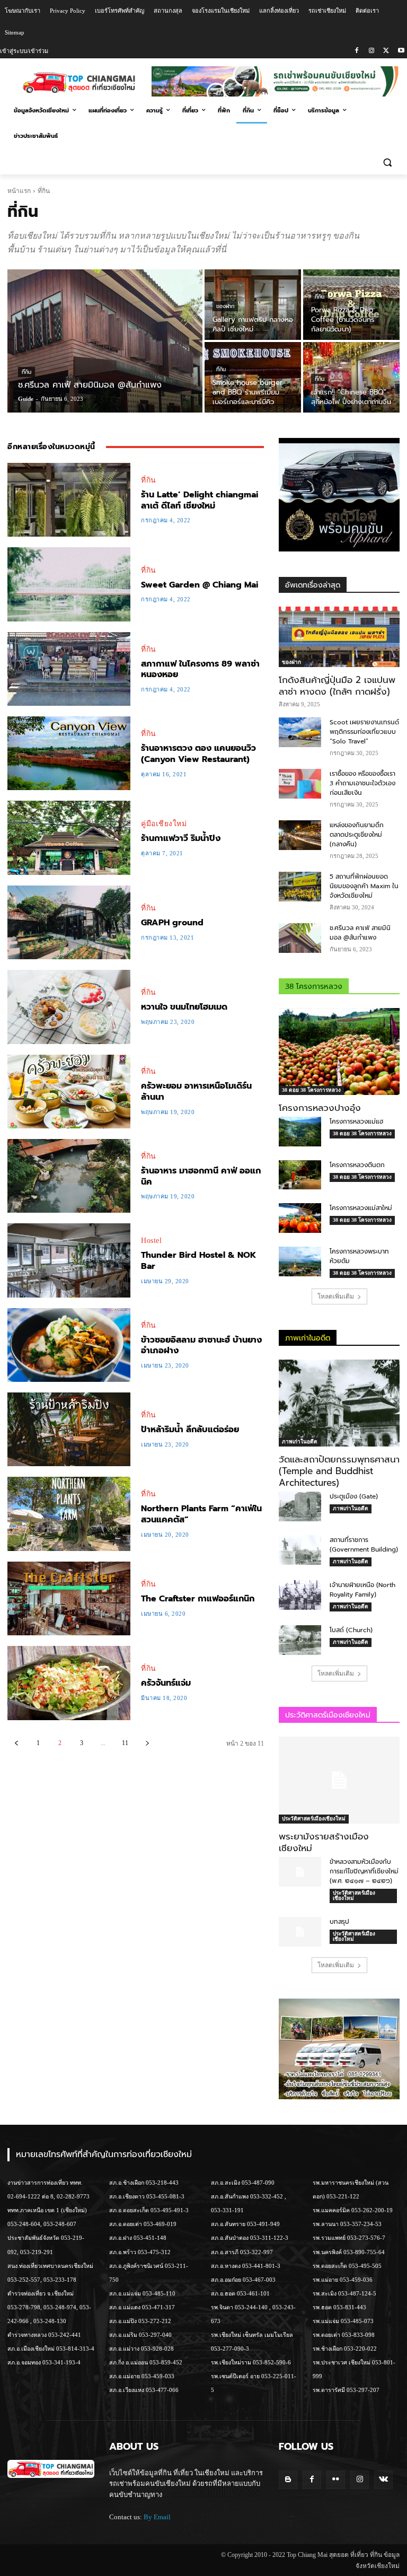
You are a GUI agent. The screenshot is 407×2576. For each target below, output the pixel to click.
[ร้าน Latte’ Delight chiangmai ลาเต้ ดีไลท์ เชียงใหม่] (69, 500)
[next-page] (147, 1743)
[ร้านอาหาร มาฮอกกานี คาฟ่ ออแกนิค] (69, 1176)
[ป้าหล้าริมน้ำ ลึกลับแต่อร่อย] (69, 1429)
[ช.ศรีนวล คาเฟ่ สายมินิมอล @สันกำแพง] (105, 341)
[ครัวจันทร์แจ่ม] (69, 1683)
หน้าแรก (19, 191)
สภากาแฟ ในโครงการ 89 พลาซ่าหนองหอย (200, 669)
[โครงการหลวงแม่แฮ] (300, 1132)
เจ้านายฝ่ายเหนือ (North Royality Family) (362, 1590)
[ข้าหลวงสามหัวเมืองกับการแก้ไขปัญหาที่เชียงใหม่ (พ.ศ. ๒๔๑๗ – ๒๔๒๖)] (300, 1872)
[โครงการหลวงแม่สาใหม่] (300, 1218)
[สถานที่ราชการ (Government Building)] (300, 1550)
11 (125, 1743)
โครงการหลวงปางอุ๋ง (320, 1108)
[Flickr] (336, 2480)
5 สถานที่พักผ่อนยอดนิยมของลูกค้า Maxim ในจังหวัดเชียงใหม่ (364, 886)
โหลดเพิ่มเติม (336, 1296)
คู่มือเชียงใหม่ (164, 824)
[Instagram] (372, 51)
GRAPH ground (172, 923)
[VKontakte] (383, 2480)
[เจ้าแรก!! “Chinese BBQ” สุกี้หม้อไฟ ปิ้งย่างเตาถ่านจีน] (351, 377)
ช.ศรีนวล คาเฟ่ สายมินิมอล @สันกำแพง (360, 933)
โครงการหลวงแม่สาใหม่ (361, 1208)
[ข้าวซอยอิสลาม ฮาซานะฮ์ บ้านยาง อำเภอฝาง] (69, 1345)
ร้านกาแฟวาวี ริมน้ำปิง (181, 838)
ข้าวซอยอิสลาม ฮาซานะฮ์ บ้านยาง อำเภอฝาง (201, 1346)
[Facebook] (357, 51)
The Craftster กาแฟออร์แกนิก (198, 1599)
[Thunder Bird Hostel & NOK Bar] (69, 1260)
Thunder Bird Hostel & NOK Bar (198, 1261)
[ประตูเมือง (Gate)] (300, 1506)
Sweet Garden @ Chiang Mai (200, 585)
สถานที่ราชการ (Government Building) (364, 1545)
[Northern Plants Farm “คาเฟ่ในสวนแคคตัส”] (69, 1514)
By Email (157, 2517)
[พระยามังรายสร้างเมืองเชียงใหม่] (339, 1780)
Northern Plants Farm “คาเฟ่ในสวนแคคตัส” (201, 1514)
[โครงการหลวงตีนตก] (300, 1175)
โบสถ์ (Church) (351, 1630)
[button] (387, 162)
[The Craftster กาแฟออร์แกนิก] (69, 1598)
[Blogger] (288, 2480)
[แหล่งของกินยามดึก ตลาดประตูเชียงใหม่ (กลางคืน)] (300, 835)
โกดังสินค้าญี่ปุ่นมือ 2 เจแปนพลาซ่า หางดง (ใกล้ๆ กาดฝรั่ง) (337, 686)
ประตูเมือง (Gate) (354, 1496)
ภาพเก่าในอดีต (300, 1442)
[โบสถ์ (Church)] (300, 1640)
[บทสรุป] (300, 1932)
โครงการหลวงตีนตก (357, 1165)
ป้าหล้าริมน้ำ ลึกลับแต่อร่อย (190, 1430)
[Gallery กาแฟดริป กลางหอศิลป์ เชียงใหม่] (253, 305)
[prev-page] (16, 1743)
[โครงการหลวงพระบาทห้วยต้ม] (300, 1261)
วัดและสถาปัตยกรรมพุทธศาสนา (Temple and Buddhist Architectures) (339, 1471)
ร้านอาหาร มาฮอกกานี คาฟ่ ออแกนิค (201, 1176)
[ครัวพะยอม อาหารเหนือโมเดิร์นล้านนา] (69, 1092)
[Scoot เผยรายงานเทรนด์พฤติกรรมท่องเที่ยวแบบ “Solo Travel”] (300, 732)
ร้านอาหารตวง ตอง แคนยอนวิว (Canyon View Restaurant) (198, 754)
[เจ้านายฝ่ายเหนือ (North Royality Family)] (300, 1595)
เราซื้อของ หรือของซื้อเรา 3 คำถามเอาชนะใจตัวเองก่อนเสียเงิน (362, 783)
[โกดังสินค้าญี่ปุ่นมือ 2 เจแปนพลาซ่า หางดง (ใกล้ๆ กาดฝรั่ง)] (339, 637)
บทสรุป (339, 1922)
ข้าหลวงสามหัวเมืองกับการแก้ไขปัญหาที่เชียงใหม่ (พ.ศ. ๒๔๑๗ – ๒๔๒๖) (364, 1871)
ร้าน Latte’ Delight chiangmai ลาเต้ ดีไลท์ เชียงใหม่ (200, 500)
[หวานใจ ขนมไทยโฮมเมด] (69, 1007)
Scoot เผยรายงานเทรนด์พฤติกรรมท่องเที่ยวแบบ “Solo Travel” (364, 732)
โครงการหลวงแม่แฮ (356, 1121)
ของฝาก (225, 306)
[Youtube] (401, 51)
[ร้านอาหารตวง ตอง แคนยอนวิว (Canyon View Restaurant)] (69, 753)
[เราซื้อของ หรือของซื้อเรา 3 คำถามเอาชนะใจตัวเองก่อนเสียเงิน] (300, 784)
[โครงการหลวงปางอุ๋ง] (339, 1052)
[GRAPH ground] (69, 922)
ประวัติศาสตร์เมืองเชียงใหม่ (314, 1819)
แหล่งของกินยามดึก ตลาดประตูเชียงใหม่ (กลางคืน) (357, 835)
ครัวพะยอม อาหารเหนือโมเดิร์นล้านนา (196, 1092)
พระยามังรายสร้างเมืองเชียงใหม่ (324, 1842)
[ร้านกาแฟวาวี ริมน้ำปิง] (69, 838)
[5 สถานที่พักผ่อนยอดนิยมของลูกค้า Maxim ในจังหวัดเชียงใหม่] (300, 887)
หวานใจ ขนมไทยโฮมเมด (184, 1007)
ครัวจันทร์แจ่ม (166, 1683)
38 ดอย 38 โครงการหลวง (311, 1090)
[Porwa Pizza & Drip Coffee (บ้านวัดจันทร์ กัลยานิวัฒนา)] (351, 305)
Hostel (151, 1241)
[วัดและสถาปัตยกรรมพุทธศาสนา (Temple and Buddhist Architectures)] (339, 1403)
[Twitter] (386, 51)
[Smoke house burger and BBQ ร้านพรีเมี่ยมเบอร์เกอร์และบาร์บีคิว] (253, 377)
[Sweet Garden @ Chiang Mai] (69, 584)
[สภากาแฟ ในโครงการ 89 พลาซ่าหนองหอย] (69, 669)
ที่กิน (26, 372)
